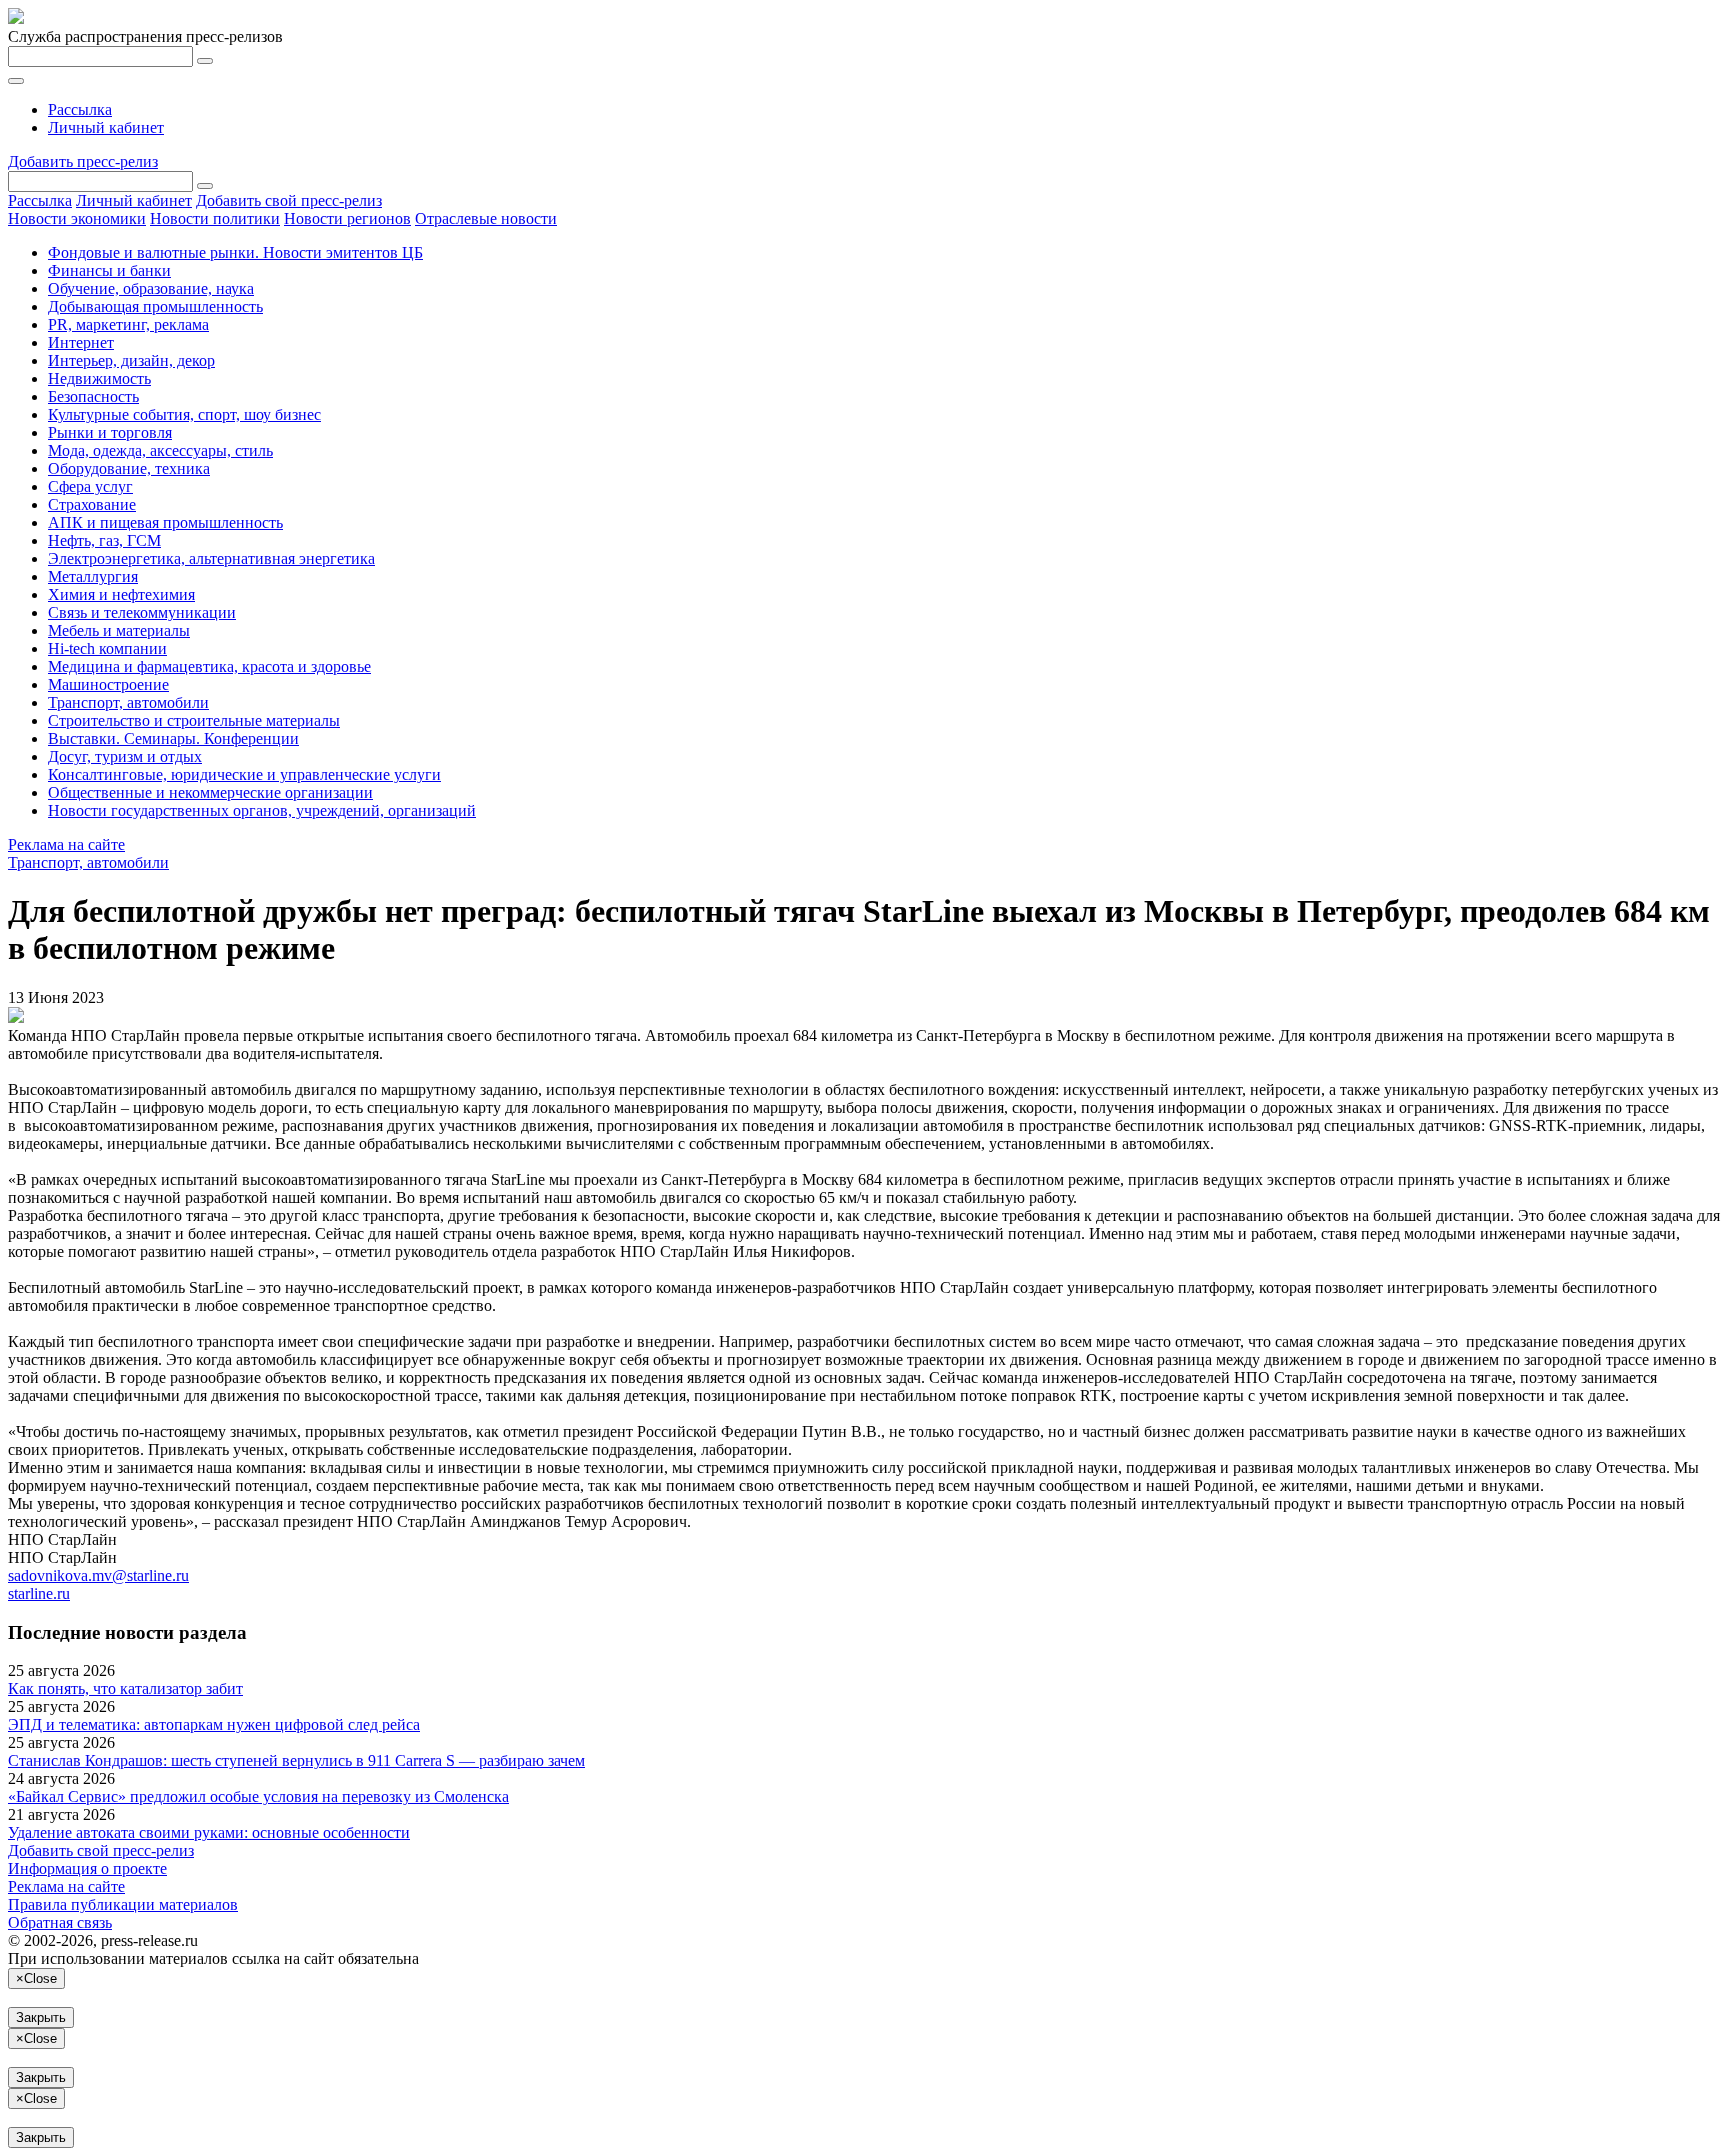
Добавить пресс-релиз (83, 161)
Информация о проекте (87, 1868)
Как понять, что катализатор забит (125, 1688)
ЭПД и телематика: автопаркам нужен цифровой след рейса (214, 1724)
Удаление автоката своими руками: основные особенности (209, 1832)
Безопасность (93, 396)
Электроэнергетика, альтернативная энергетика (211, 558)
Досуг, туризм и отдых (125, 756)
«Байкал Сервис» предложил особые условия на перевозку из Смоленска (258, 1796)
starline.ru (39, 1593)
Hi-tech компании (107, 648)
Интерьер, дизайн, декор (131, 360)
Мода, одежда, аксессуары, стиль (160, 450)
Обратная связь (60, 1922)
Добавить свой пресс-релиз (289, 200)
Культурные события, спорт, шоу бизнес (184, 414)
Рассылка (80, 109)
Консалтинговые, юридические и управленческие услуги (244, 774)
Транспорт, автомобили (128, 702)
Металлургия (93, 576)
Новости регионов (347, 218)
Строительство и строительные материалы (194, 720)
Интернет (81, 342)
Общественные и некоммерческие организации (210, 792)
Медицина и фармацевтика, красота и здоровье (209, 666)
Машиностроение (108, 684)
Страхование (92, 504)
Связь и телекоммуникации (142, 612)
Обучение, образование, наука (151, 288)
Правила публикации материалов (123, 1904)
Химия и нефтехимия (121, 594)
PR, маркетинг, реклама (128, 324)
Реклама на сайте (66, 844)
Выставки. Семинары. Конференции (173, 738)
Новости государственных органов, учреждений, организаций (262, 810)
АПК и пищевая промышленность (165, 522)
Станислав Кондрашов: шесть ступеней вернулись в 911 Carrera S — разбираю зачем (296, 1760)
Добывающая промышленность (155, 306)
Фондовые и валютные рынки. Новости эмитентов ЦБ (235, 252)
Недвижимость (99, 378)
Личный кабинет (106, 127)
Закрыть (41, 2017)
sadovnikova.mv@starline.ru (98, 1575)
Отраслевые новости (486, 218)
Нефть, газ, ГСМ (104, 540)
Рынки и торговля (110, 432)
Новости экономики (77, 218)
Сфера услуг (90, 486)
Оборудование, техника (129, 468)
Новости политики (215, 218)
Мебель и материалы (119, 630)
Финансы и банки (109, 270)
